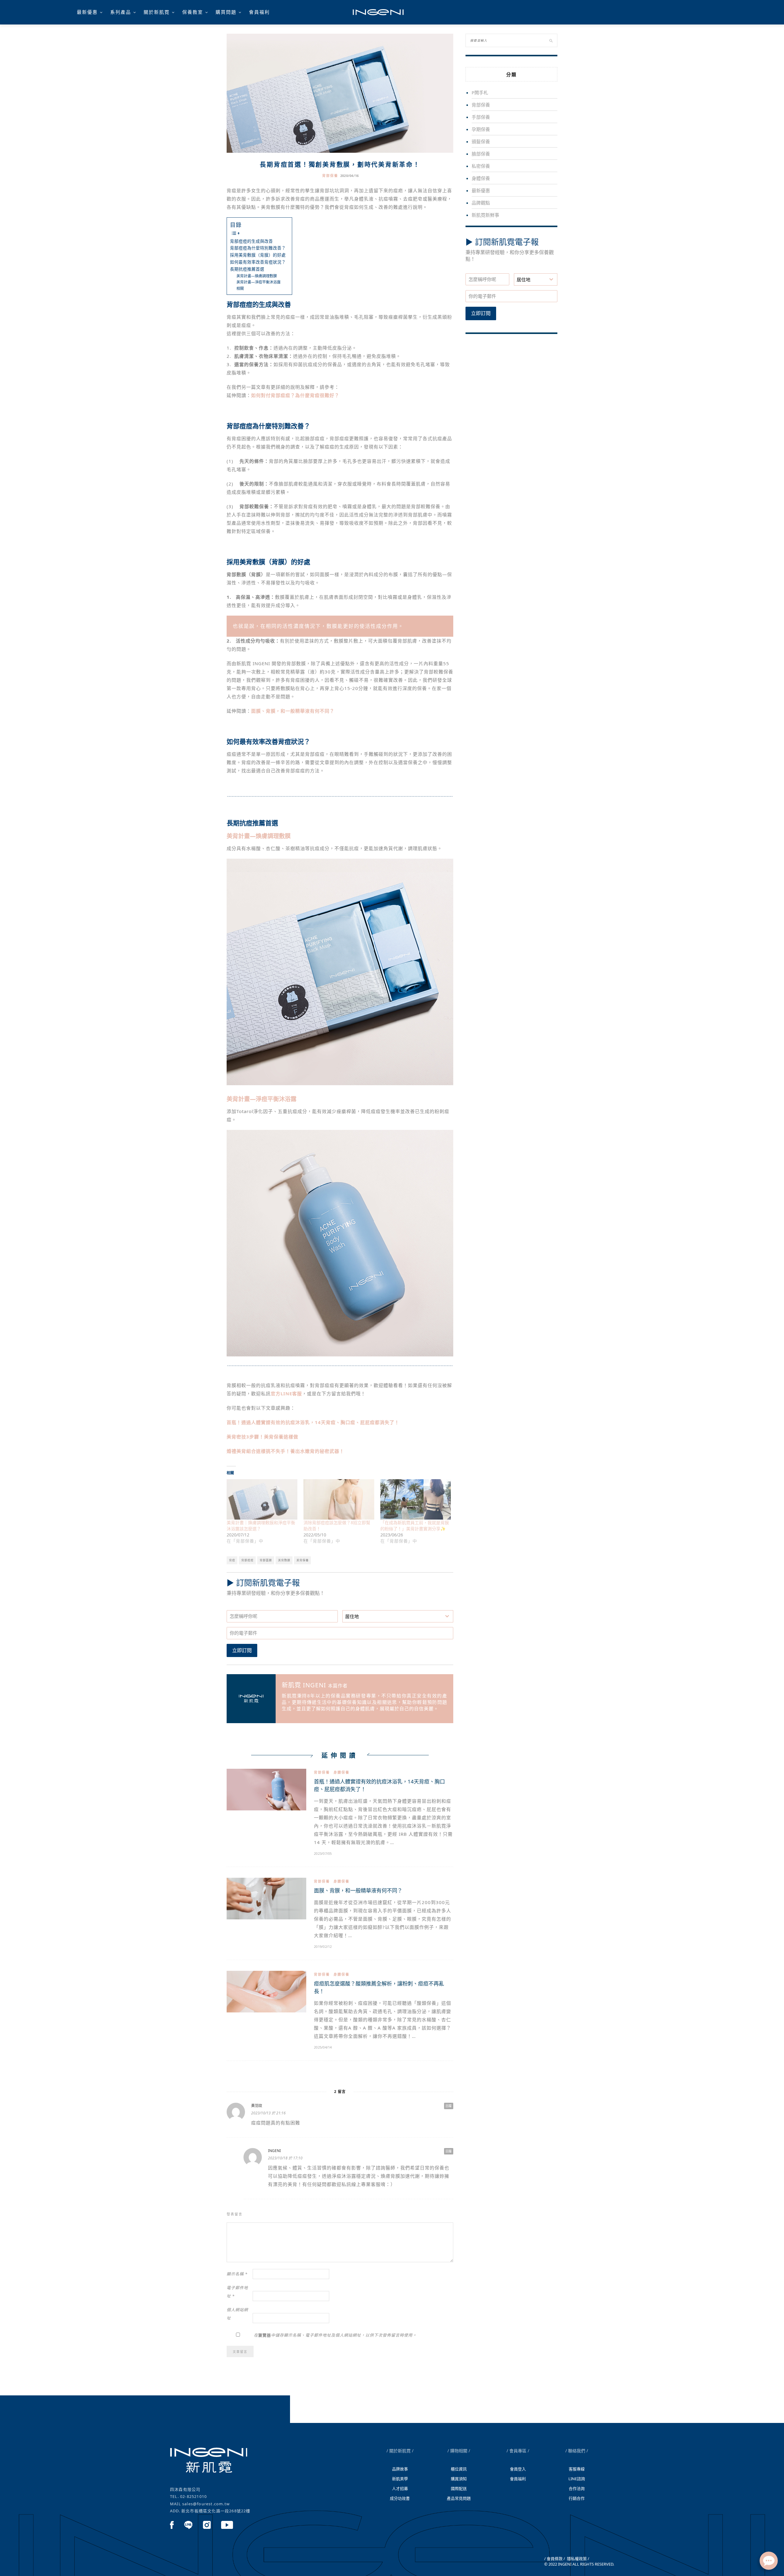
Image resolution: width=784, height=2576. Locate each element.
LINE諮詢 (577, 2479)
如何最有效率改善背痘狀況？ (258, 262)
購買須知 (459, 2479)
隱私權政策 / (578, 2559)
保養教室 (193, 12)
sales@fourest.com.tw (206, 2504)
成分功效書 (400, 2498)
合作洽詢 (577, 2488)
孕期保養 (481, 129)
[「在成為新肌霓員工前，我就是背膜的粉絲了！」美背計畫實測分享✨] (416, 1499)
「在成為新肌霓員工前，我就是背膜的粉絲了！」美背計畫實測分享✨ (415, 1526)
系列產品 (121, 12)
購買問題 (226, 12)
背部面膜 (266, 1560)
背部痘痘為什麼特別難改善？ (258, 248)
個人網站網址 (237, 2314)
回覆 (449, 2106)
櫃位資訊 (459, 2469)
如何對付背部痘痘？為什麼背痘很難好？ (295, 395)
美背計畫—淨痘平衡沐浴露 (258, 282)
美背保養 (303, 1560)
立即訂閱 (242, 1650)
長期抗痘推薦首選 (247, 269)
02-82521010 (193, 2496)
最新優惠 (87, 12)
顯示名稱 (237, 2274)
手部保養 (481, 117)
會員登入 (518, 2469)
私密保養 (481, 166)
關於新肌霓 (157, 12)
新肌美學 (400, 2479)
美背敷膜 (284, 1560)
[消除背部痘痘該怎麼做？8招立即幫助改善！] (339, 1499)
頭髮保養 (481, 141)
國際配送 (459, 2488)
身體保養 (341, 1772)
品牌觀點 (481, 203)
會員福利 (259, 12)
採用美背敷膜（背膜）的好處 (258, 255)
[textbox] (392, 1616)
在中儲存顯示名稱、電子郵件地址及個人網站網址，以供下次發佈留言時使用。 (335, 2335)
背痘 (232, 1560)
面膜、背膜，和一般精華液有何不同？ (358, 1890)
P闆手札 (480, 92)
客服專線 (577, 2469)
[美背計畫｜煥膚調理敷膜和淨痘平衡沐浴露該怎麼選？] (262, 1499)
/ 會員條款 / (555, 2559)
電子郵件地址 (237, 2292)
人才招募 (400, 2488)
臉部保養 (481, 154)
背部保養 (330, 176)
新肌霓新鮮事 (485, 215)
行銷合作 (577, 2498)
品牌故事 (400, 2469)
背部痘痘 (247, 1560)
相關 (240, 289)
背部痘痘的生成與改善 (251, 241)
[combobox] (398, 1616)
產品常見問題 (459, 2498)
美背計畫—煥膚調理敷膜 (257, 276)
